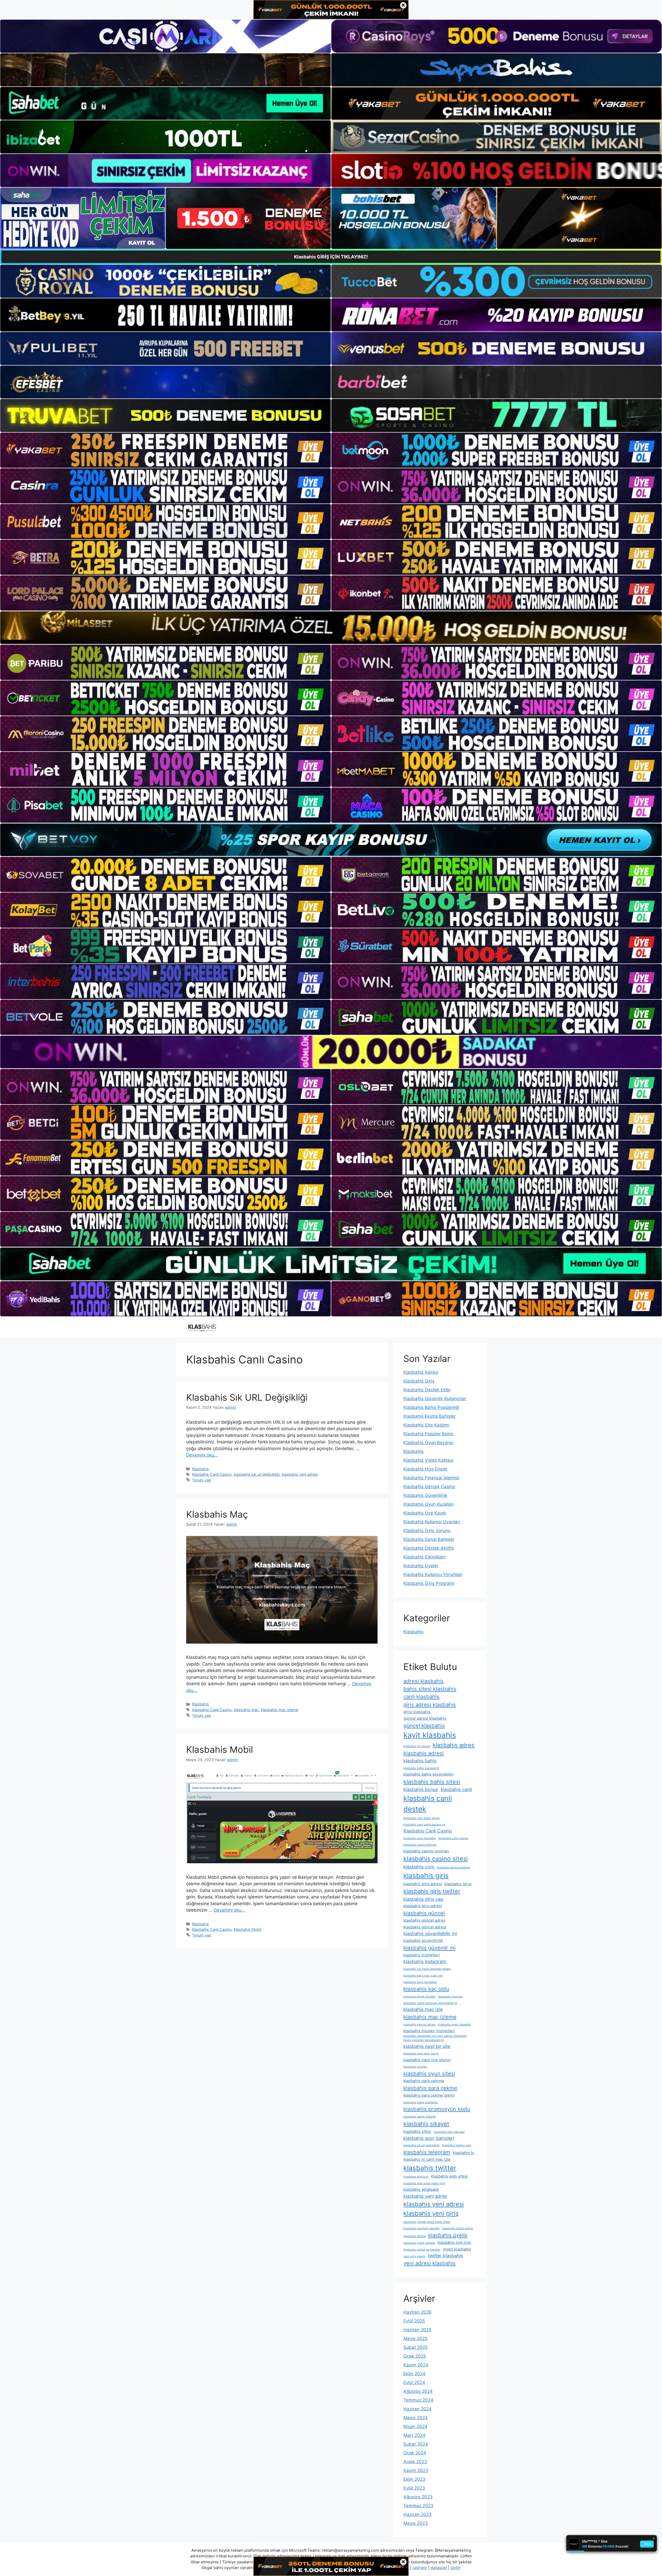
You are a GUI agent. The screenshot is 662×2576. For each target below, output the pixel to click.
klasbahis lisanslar (450, 1997)
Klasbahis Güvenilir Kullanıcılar (435, 1399)
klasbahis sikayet (426, 2124)
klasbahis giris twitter (432, 1891)
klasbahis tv (464, 2153)
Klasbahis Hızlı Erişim (425, 1469)
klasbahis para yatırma (424, 2081)
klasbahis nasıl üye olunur (427, 2060)
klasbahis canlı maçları (454, 1838)
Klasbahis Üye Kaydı (425, 1513)
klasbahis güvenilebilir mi (430, 1933)
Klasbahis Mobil (220, 1749)
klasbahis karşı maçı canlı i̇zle (423, 1976)
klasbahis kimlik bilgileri (419, 1997)
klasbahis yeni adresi (300, 1474)
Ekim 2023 (414, 2479)
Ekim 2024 (414, 2374)
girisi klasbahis (417, 1712)
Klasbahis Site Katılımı (426, 1425)
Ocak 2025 (415, 2356)
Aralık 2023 (415, 2462)
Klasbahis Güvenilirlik (425, 1495)
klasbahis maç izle (423, 2009)
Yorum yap (202, 1480)
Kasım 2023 (416, 2470)
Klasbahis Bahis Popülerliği (431, 1407)
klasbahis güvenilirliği (423, 1940)
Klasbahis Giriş (419, 1381)
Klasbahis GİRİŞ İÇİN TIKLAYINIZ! (331, 257)
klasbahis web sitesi (449, 2176)
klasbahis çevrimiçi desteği (422, 2228)
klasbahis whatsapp (421, 2189)
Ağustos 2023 (418, 2497)
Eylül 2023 (414, 2488)
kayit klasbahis (430, 1735)
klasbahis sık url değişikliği (257, 1474)
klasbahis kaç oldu (426, 1989)
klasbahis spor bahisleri (429, 2138)
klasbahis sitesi (417, 2131)
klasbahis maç (246, 1710)
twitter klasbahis (446, 2256)
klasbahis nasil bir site (427, 2046)
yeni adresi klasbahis (430, 2263)
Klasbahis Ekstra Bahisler (430, 1416)
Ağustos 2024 (418, 2391)
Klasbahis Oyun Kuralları (428, 1504)
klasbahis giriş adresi (423, 1906)
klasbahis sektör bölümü (419, 2117)
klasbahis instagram (425, 1961)
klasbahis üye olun (454, 2242)
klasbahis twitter (430, 2168)
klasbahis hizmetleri (422, 1955)
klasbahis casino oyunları (426, 1851)
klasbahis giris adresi (423, 1884)
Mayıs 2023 (416, 2523)
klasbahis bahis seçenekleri (429, 1774)
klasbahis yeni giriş (431, 2213)
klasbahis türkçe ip (416, 2177)
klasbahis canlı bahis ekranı (422, 1818)
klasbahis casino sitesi (436, 1859)
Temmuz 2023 (418, 2506)
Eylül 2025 (414, 2321)
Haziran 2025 (417, 2330)
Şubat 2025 (416, 2347)
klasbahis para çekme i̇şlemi (429, 2095)
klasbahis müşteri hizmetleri (429, 2031)
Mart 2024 (414, 2435)
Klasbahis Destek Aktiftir (429, 1548)
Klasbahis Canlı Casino (212, 1474)
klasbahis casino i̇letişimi (420, 1845)
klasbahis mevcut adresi (419, 2025)
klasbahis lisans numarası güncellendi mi (430, 2003)
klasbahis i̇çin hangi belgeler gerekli (427, 1969)
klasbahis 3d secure (417, 1746)
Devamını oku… (202, 1455)
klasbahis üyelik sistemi (419, 2243)
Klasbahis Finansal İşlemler (431, 1478)
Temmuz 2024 (418, 2400)
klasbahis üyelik (448, 2235)
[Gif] (331, 628)
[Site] (165, 450)
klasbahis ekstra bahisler (454, 1868)
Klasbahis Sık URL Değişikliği (247, 1397)
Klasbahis (201, 1469)
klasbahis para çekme (430, 2088)
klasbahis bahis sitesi (432, 1782)
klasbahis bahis (420, 1761)
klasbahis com (419, 1867)
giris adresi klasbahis (430, 1705)
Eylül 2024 (414, 2382)
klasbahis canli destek (428, 1804)
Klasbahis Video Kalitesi (428, 1460)
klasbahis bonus (421, 1789)
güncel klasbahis (424, 1725)
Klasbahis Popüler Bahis (428, 1434)
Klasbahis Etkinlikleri (424, 1557)
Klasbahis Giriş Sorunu (427, 1531)
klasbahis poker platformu (421, 2102)
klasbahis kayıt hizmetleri (420, 1982)
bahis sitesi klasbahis (430, 1689)
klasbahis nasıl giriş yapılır (421, 2054)
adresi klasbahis (424, 1681)
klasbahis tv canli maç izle (427, 2159)
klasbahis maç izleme (280, 1710)
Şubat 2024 (416, 2444)
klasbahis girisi (458, 1884)
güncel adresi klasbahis (425, 1718)
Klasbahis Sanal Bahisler (429, 1539)
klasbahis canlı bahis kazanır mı (424, 1825)
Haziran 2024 (417, 2409)
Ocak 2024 (415, 2453)
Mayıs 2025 (415, 2339)
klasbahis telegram (427, 2152)
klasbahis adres (454, 1745)
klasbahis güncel (424, 1913)
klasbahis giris (426, 1876)
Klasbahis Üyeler (421, 1566)
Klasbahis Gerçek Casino (429, 1487)
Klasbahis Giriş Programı (429, 1583)
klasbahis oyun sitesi (429, 2073)
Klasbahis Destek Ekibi (427, 1390)
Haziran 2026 (417, 2312)
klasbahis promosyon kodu (437, 2109)
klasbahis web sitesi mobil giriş (424, 2183)
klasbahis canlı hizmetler (420, 1838)
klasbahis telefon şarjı (457, 2145)
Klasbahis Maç (217, 1514)
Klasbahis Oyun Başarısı (428, 1443)
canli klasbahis (422, 1697)
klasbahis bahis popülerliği (421, 1768)
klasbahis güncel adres (424, 1920)
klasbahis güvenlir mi (430, 1948)
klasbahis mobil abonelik (454, 2025)
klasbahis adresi (424, 1753)
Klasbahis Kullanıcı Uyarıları (432, 1522)
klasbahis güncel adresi (425, 1927)
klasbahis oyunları (415, 2067)
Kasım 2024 (416, 2365)
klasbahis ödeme (415, 2236)
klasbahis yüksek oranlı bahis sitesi (427, 2222)
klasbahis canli (456, 1789)
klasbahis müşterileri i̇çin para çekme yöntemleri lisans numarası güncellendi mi (435, 2038)
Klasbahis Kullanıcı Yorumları (433, 1575)
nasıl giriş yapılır (414, 2256)
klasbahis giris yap (423, 1899)
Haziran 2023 (417, 2514)
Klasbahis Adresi (421, 1372)
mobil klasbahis (457, 2249)
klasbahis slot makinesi (449, 2132)
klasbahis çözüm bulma (458, 2228)
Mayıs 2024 (416, 2418)
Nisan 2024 (415, 2426)
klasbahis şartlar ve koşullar (422, 2250)
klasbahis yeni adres (425, 2196)
